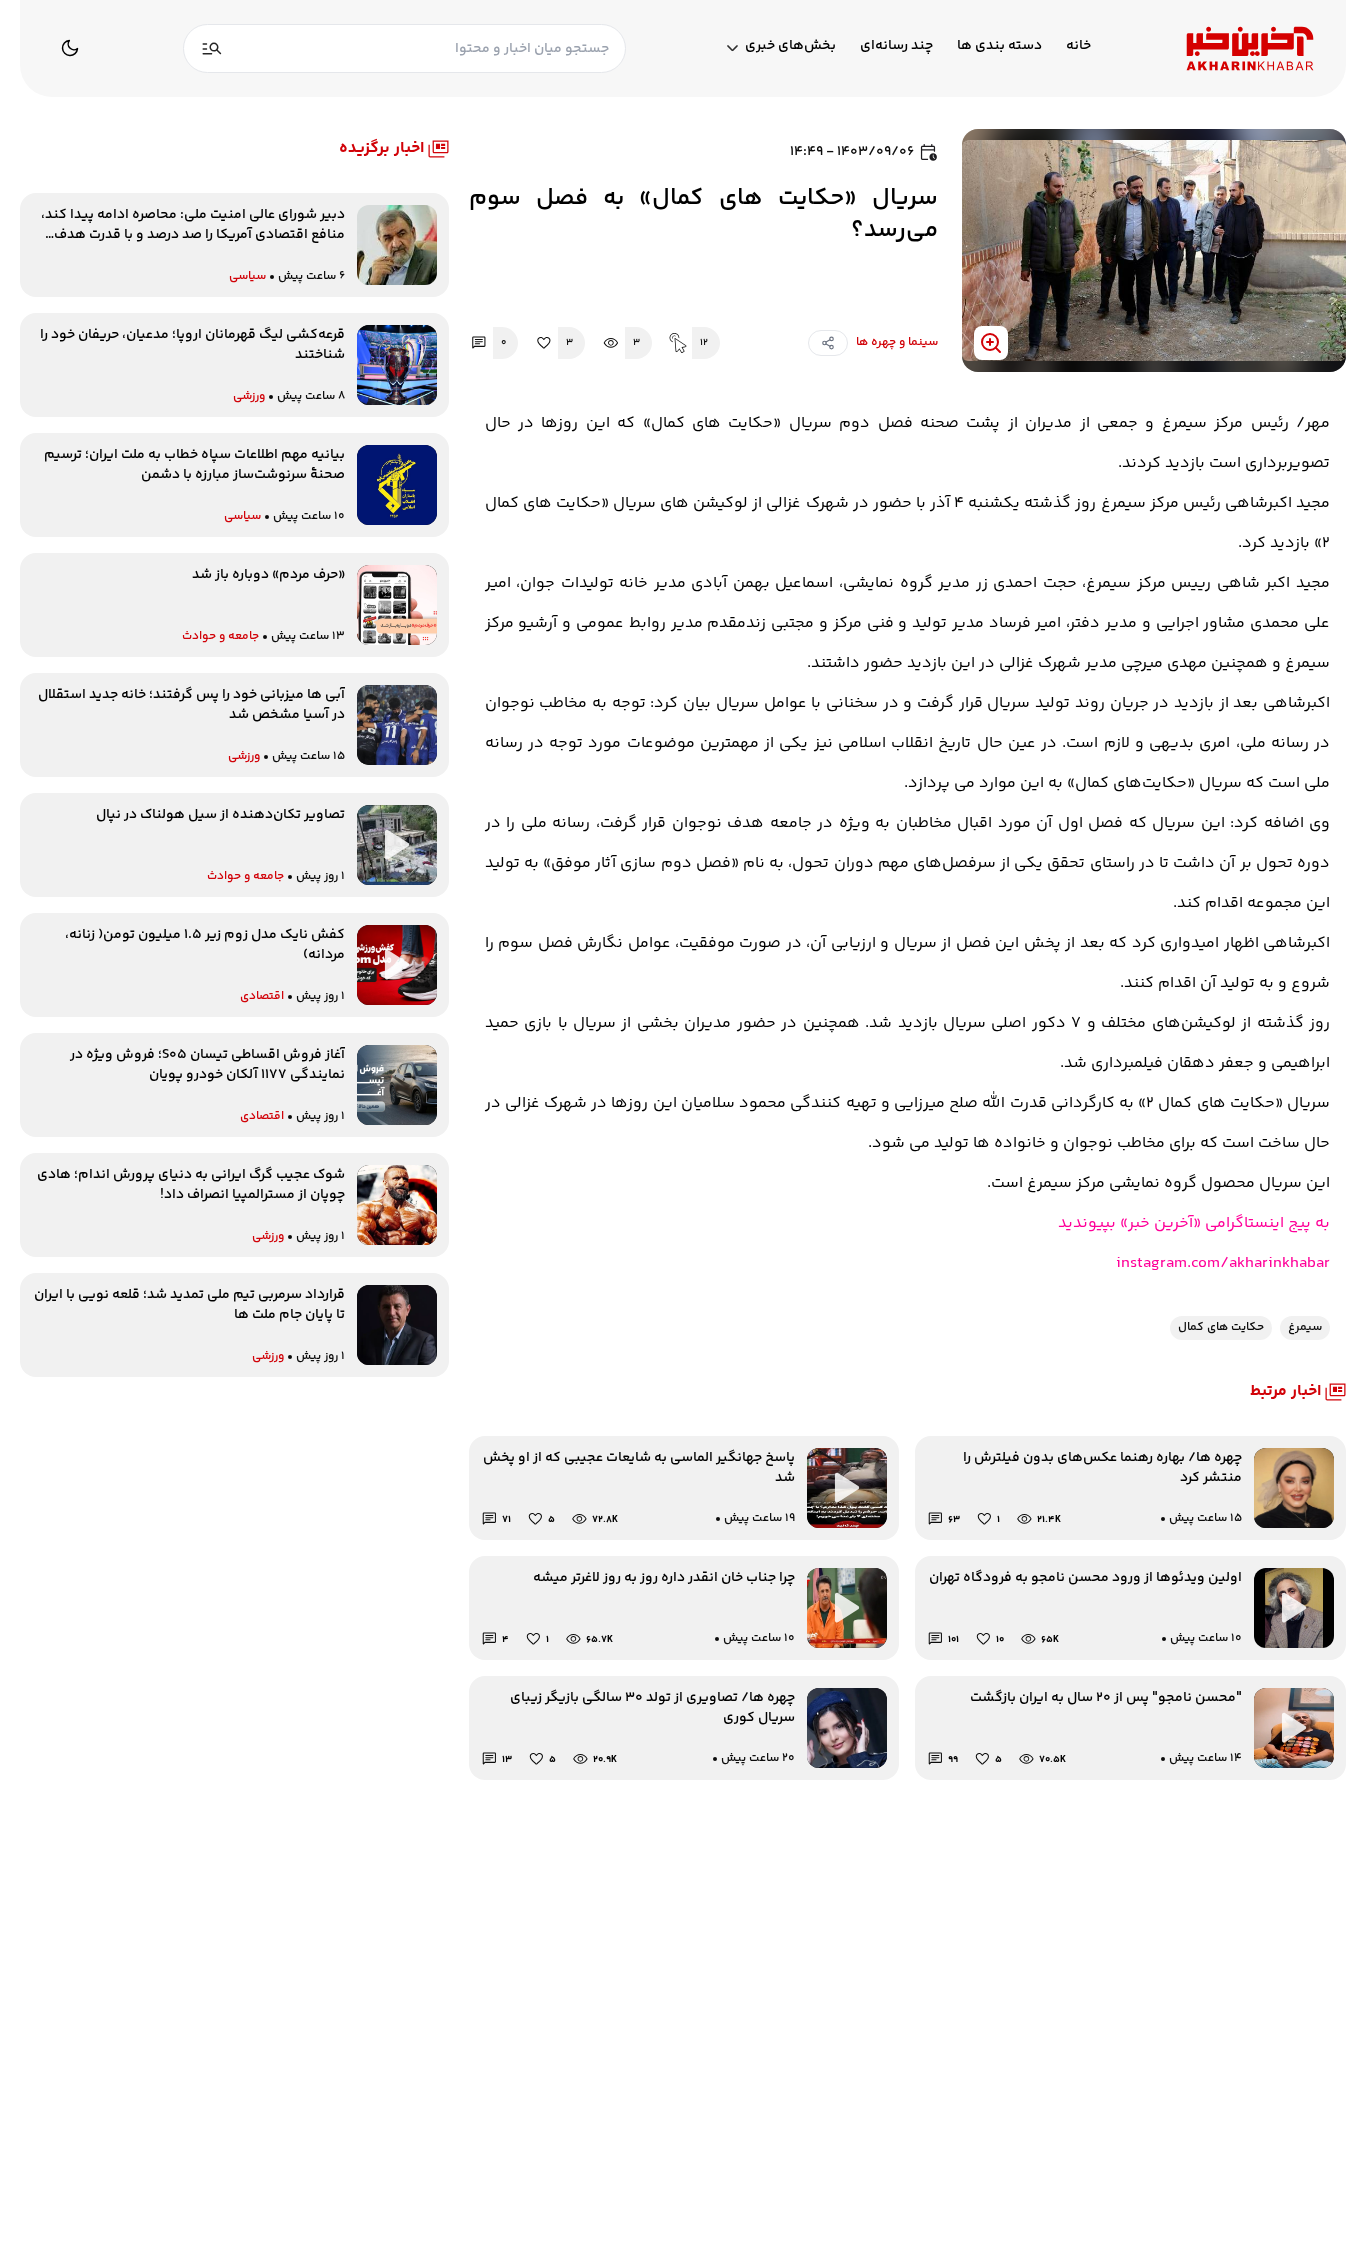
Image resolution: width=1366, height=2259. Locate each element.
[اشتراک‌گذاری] (828, 343)
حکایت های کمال (1221, 1327)
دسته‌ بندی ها (999, 46)
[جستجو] (212, 48)
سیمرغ (1305, 1327)
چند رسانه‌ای (896, 46)
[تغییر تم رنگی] (70, 48)
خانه (1078, 46)
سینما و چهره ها (897, 342)
